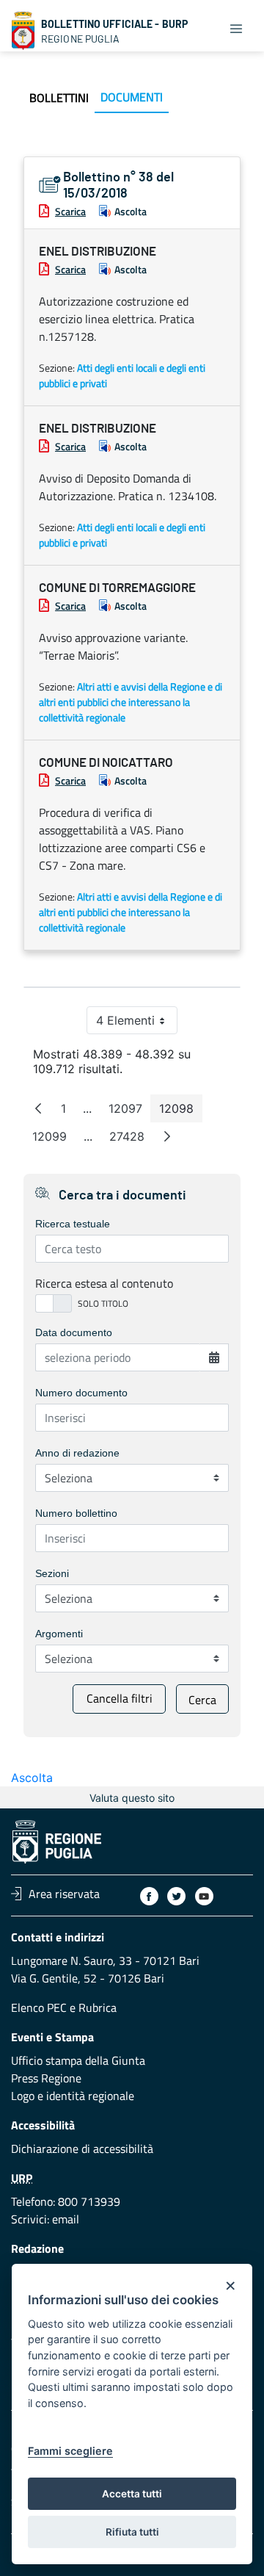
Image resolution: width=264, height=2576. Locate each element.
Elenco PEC (39, 2007)
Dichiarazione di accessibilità (82, 2149)
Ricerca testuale (73, 1224)
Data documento (74, 1332)
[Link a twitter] (176, 1896)
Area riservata (64, 1894)
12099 (54, 1140)
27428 (131, 1140)
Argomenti (59, 1634)
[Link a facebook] (149, 1896)
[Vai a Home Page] (23, 31)
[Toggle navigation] (236, 28)
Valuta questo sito (132, 1798)
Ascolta (131, 211)
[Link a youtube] (204, 1896)
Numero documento (81, 1393)
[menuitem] (59, 98)
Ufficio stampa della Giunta (78, 2060)
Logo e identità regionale (73, 2096)
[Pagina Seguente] (167, 1136)
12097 (130, 1112)
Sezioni (52, 1573)
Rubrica (98, 2007)
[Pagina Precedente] (38, 1108)
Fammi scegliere (70, 2451)
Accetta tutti (132, 2494)
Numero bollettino (76, 1513)
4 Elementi (137, 1024)
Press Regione (46, 2078)
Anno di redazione (77, 1453)
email (66, 2219)
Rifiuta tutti (132, 2532)
